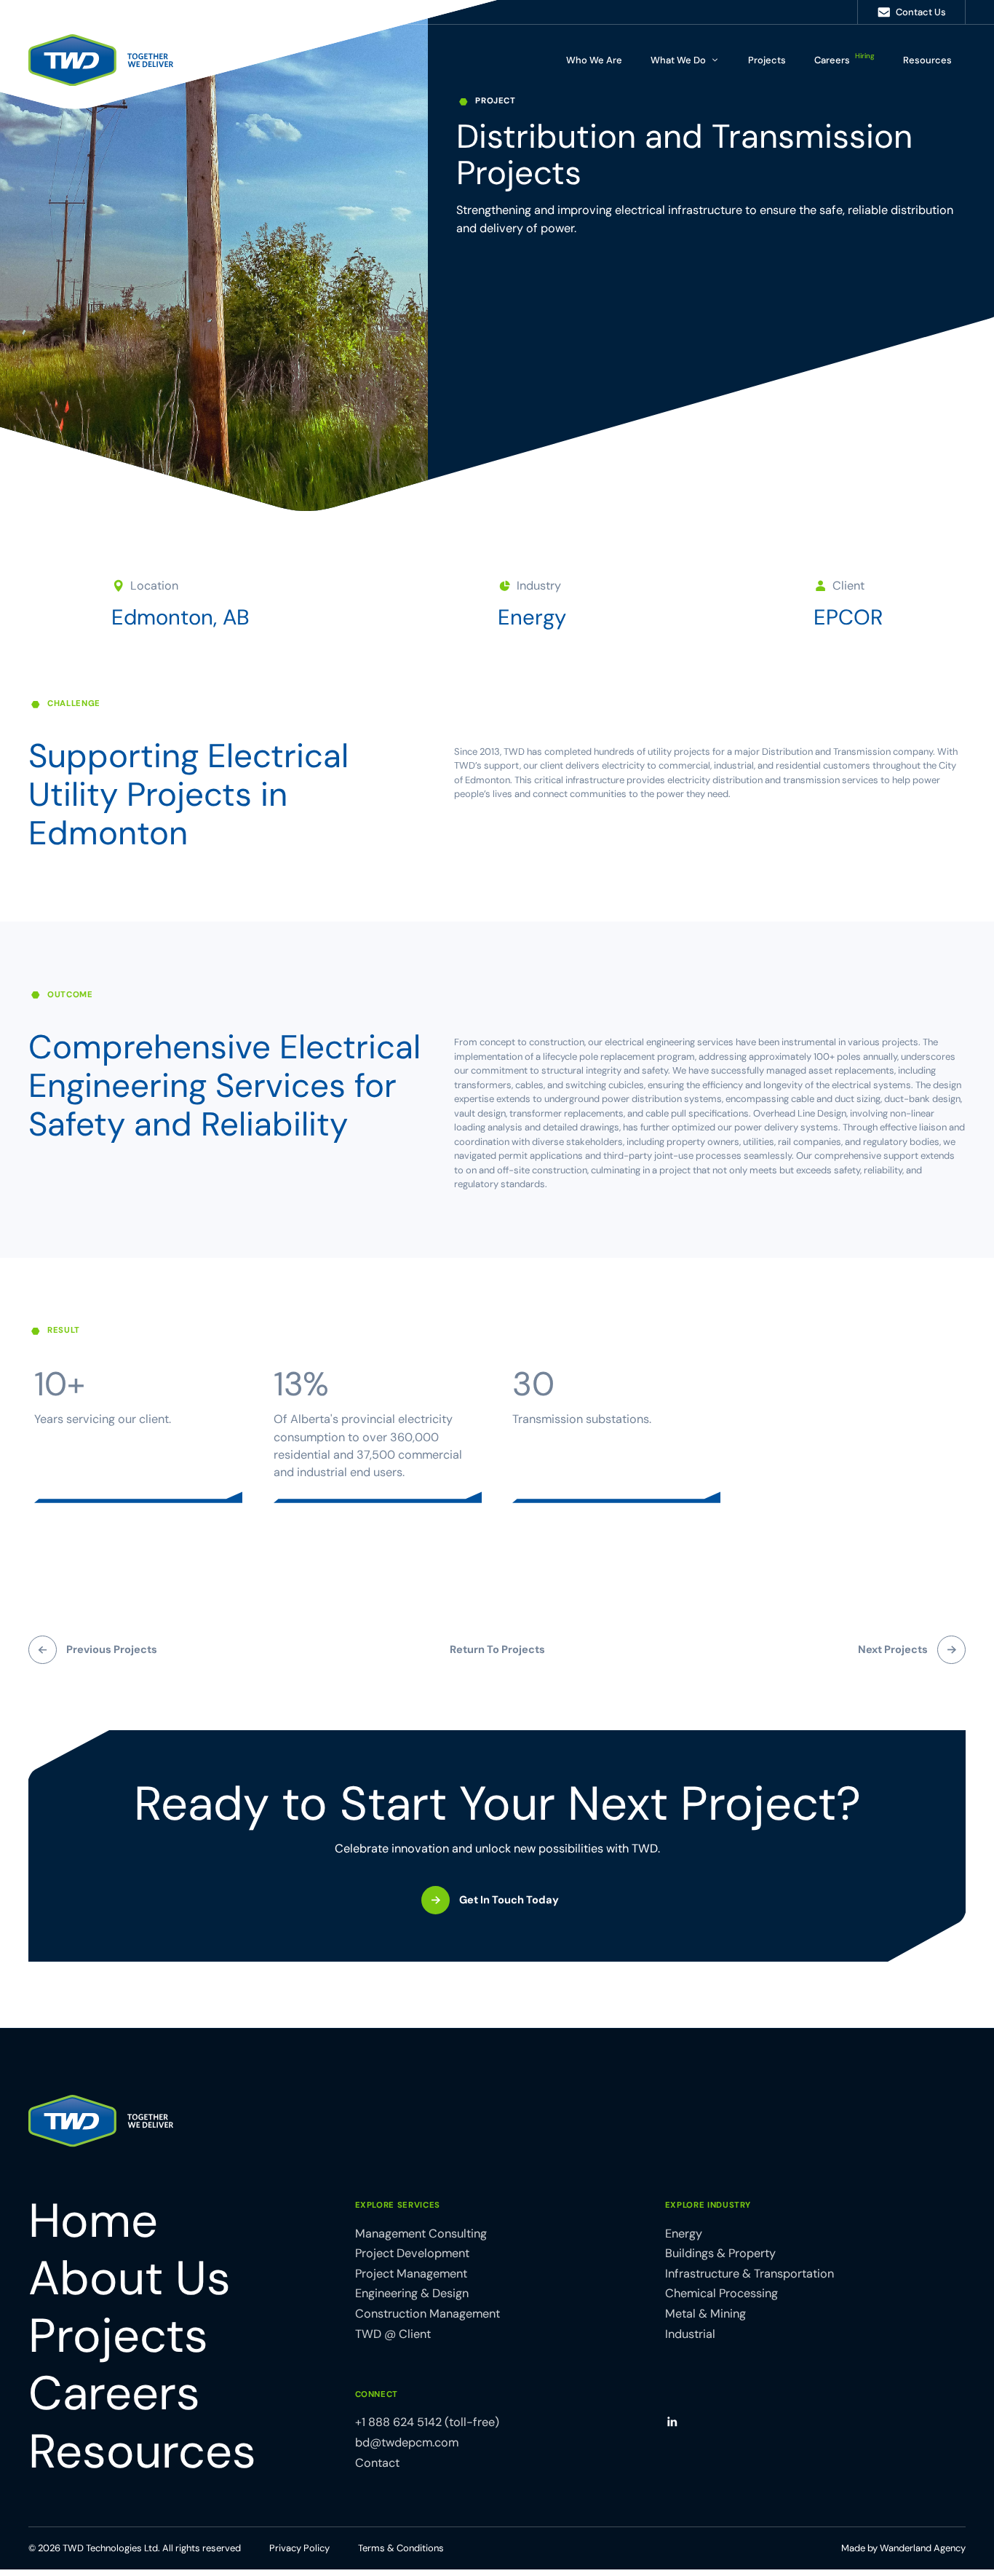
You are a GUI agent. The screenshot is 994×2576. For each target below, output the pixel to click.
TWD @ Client (393, 2334)
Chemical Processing (721, 2293)
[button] (685, 60)
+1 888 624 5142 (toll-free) (427, 2422)
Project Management (411, 2274)
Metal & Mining (705, 2314)
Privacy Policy (299, 2548)
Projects (767, 60)
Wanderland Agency (923, 2548)
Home (93, 2221)
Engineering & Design (412, 2293)
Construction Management (428, 2314)
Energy (532, 618)
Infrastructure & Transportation (750, 2274)
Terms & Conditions (401, 2548)
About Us (130, 2279)
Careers (844, 58)
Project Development (412, 2253)
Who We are (594, 60)
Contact (377, 2463)
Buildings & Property (720, 2253)
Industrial (690, 2334)
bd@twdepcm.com (407, 2442)
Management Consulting (421, 2234)
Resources (927, 60)
